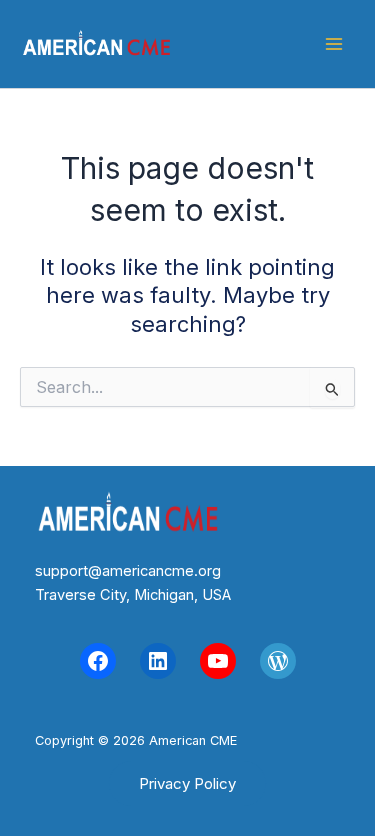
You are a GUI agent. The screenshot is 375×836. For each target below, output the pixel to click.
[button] (187, 783)
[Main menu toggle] (334, 44)
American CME (237, 44)
